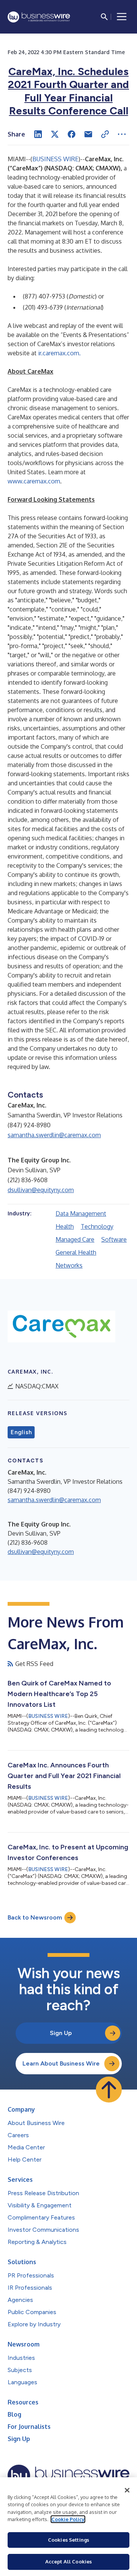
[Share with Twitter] (55, 134)
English (21, 1432)
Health (65, 1226)
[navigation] (122, 17)
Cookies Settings (68, 2540)
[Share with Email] (88, 134)
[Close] (127, 2490)
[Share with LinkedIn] (38, 134)
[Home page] (39, 17)
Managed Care (75, 1239)
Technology (97, 1226)
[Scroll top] (109, 2090)
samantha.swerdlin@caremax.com (54, 1135)
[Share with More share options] (122, 134)
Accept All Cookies (68, 2562)
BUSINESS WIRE (55, 159)
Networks (69, 1265)
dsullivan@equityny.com (41, 1190)
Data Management (81, 1213)
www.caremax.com (34, 481)
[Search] (104, 17)
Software (114, 1239)
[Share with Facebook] (72, 134)
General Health (76, 1252)
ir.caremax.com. (59, 353)
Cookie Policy (68, 2519)
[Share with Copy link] (105, 134)
